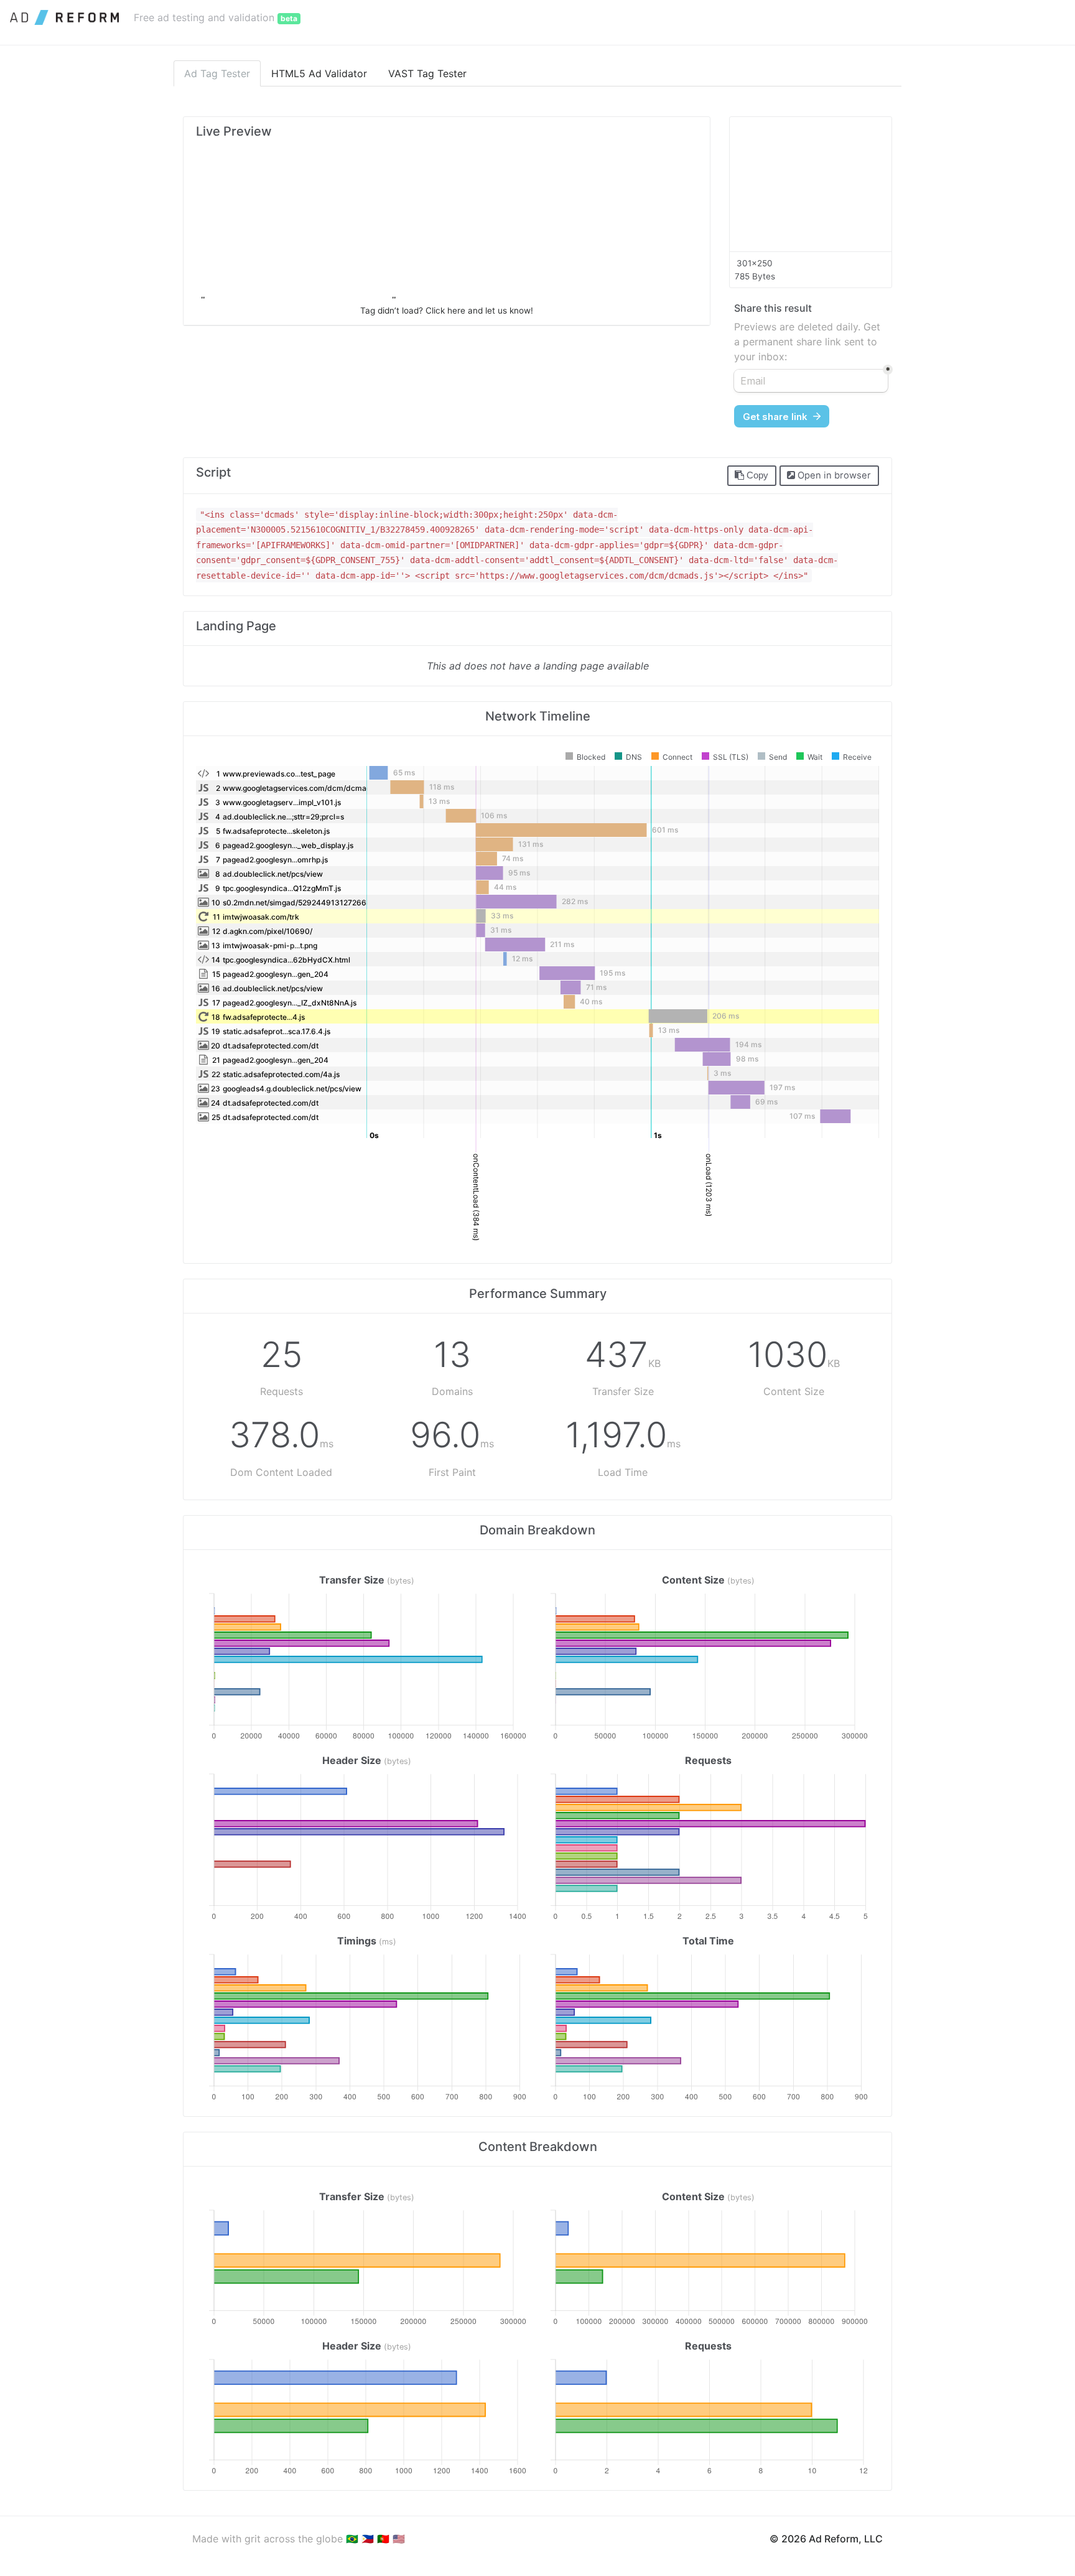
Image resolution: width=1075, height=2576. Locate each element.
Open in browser (833, 475)
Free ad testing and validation (216, 17)
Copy (756, 475)
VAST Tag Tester (427, 73)
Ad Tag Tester (217, 73)
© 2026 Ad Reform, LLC (826, 2539)
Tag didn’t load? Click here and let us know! (447, 310)
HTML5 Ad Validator (319, 73)
